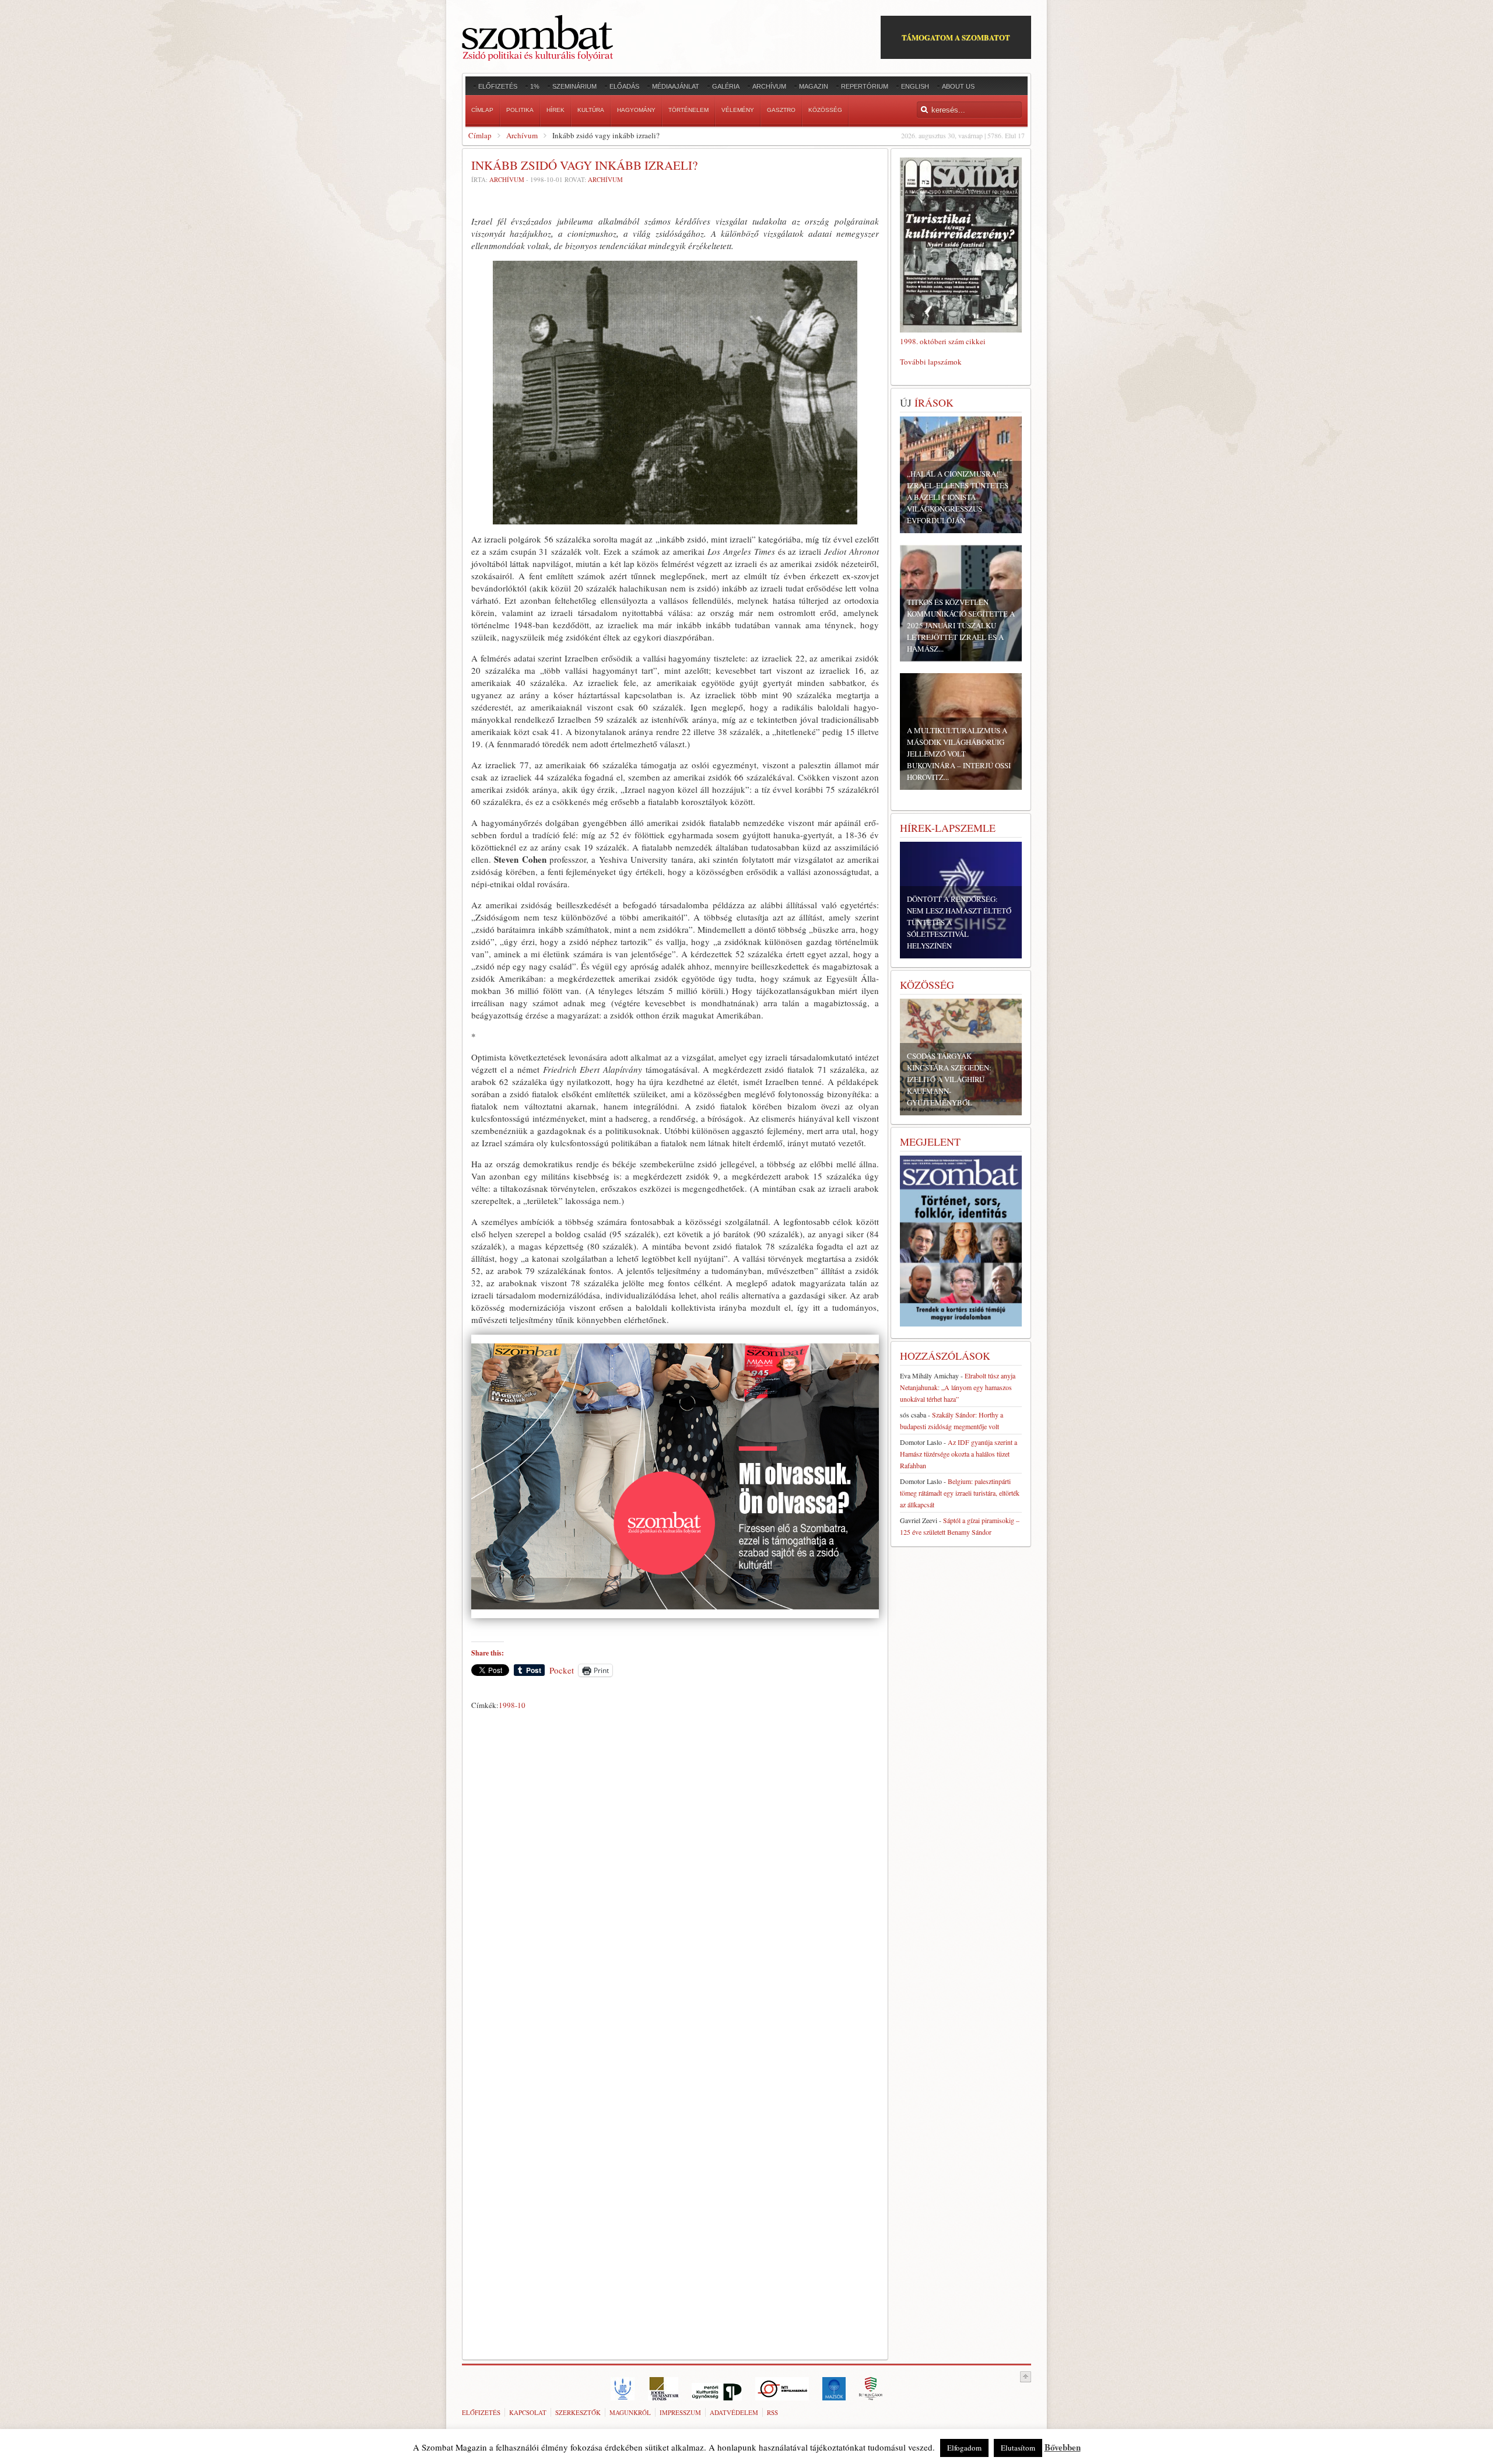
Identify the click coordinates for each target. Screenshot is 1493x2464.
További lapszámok (931, 362)
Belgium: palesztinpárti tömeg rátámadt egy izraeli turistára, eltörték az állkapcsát (960, 1493)
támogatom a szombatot (956, 37)
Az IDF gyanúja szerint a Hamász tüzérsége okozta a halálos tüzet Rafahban (958, 1454)
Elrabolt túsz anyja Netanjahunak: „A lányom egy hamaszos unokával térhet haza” (958, 1387)
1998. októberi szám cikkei (943, 341)
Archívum (522, 135)
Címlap (480, 135)
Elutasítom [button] (1018, 2448)
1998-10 (512, 1705)
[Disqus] (675, 1877)
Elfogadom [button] (964, 2448)
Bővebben (1063, 2447)
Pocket (562, 1670)
